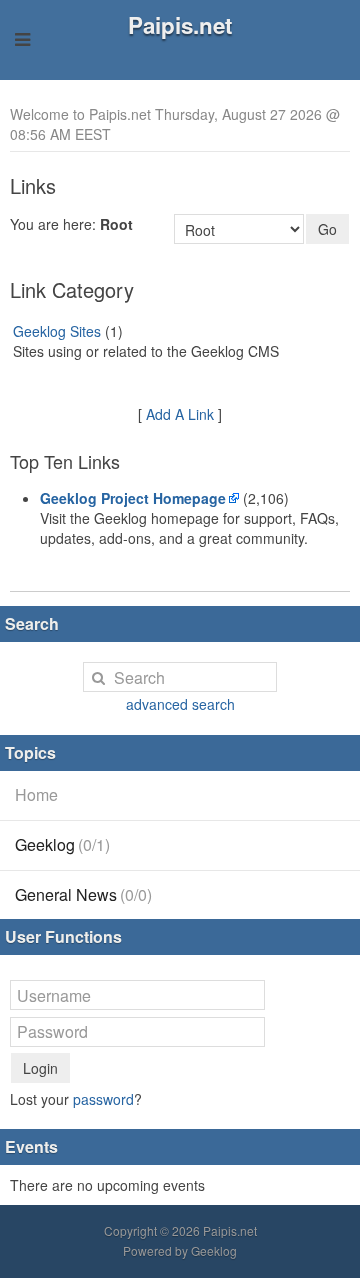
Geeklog (62, 844)
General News (83, 894)
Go (327, 229)
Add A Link (180, 414)
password (103, 1099)
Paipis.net (180, 25)
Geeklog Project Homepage (133, 498)
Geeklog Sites (57, 331)
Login (40, 1068)
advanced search (180, 704)
